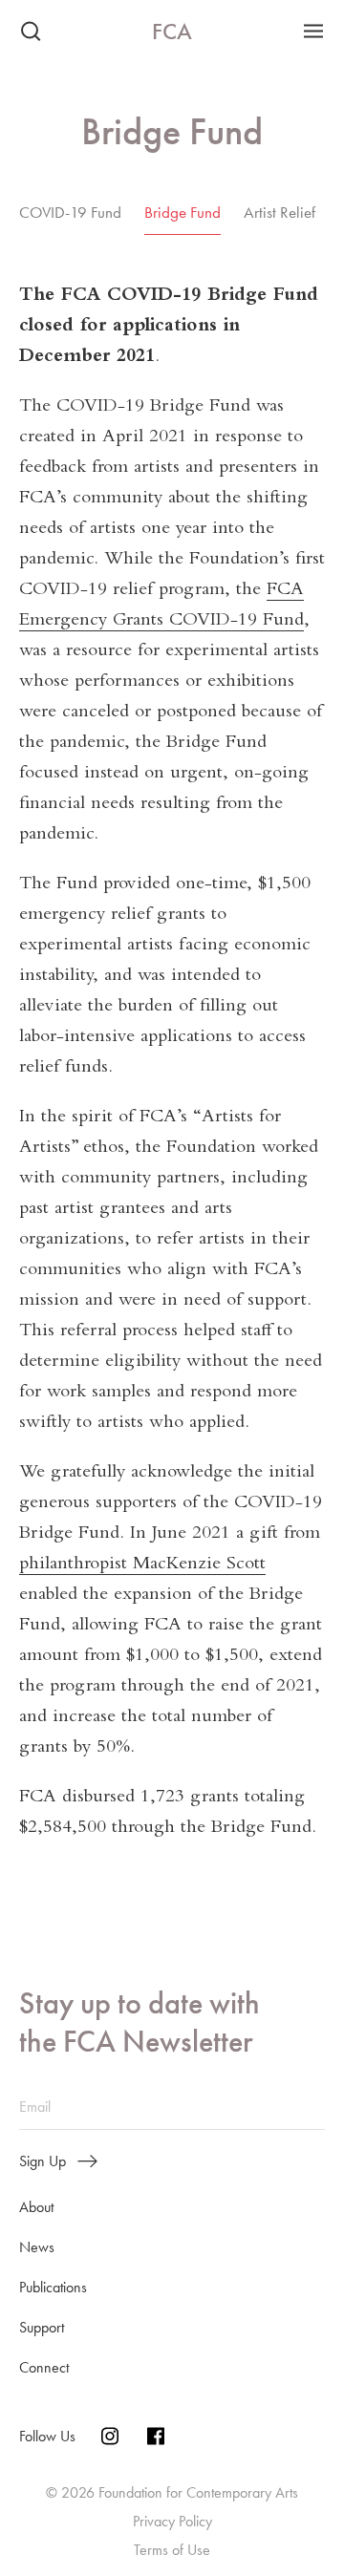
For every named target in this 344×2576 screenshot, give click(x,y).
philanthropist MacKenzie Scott (142, 1565)
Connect (44, 2367)
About (36, 2207)
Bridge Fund (183, 212)
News (37, 2247)
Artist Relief (279, 212)
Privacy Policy (172, 2521)
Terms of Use (172, 2550)
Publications (53, 2287)
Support (42, 2327)
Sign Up (43, 2161)
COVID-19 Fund (70, 212)
